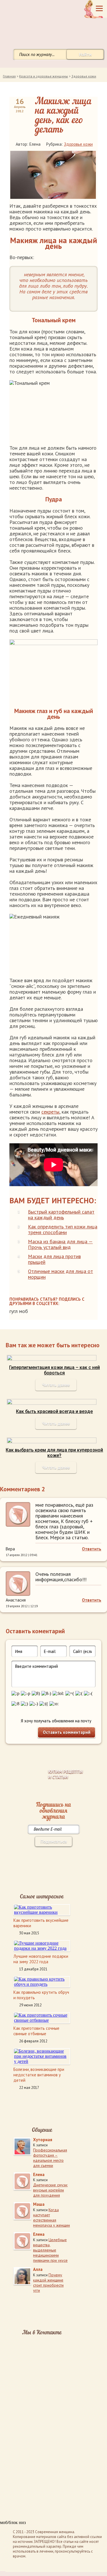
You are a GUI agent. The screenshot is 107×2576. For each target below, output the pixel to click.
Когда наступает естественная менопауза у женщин (52, 2217)
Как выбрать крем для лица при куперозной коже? (54, 1453)
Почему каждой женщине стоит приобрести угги (48, 2283)
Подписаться (54, 1841)
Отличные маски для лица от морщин (60, 1274)
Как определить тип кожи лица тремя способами (63, 1229)
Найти (85, 54)
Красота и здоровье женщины (44, 76)
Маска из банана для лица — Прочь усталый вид (60, 1244)
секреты (50, 1112)
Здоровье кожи (84, 76)
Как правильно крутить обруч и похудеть (41, 1995)
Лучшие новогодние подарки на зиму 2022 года (41, 1959)
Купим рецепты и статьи (65, 1774)
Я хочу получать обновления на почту (56, 1721)
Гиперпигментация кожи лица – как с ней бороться (54, 1370)
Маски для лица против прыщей (54, 1259)
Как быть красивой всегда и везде (54, 1411)
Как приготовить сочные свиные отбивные (36, 2031)
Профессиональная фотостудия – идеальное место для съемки (50, 2158)
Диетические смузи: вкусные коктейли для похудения (50, 2190)
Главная (9, 76)
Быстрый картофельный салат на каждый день (61, 1215)
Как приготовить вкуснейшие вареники (41, 1923)
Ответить (92, 1549)
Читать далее (56, 1385)
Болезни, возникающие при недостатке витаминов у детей (39, 2075)
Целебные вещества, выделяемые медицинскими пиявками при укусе (50, 2250)
